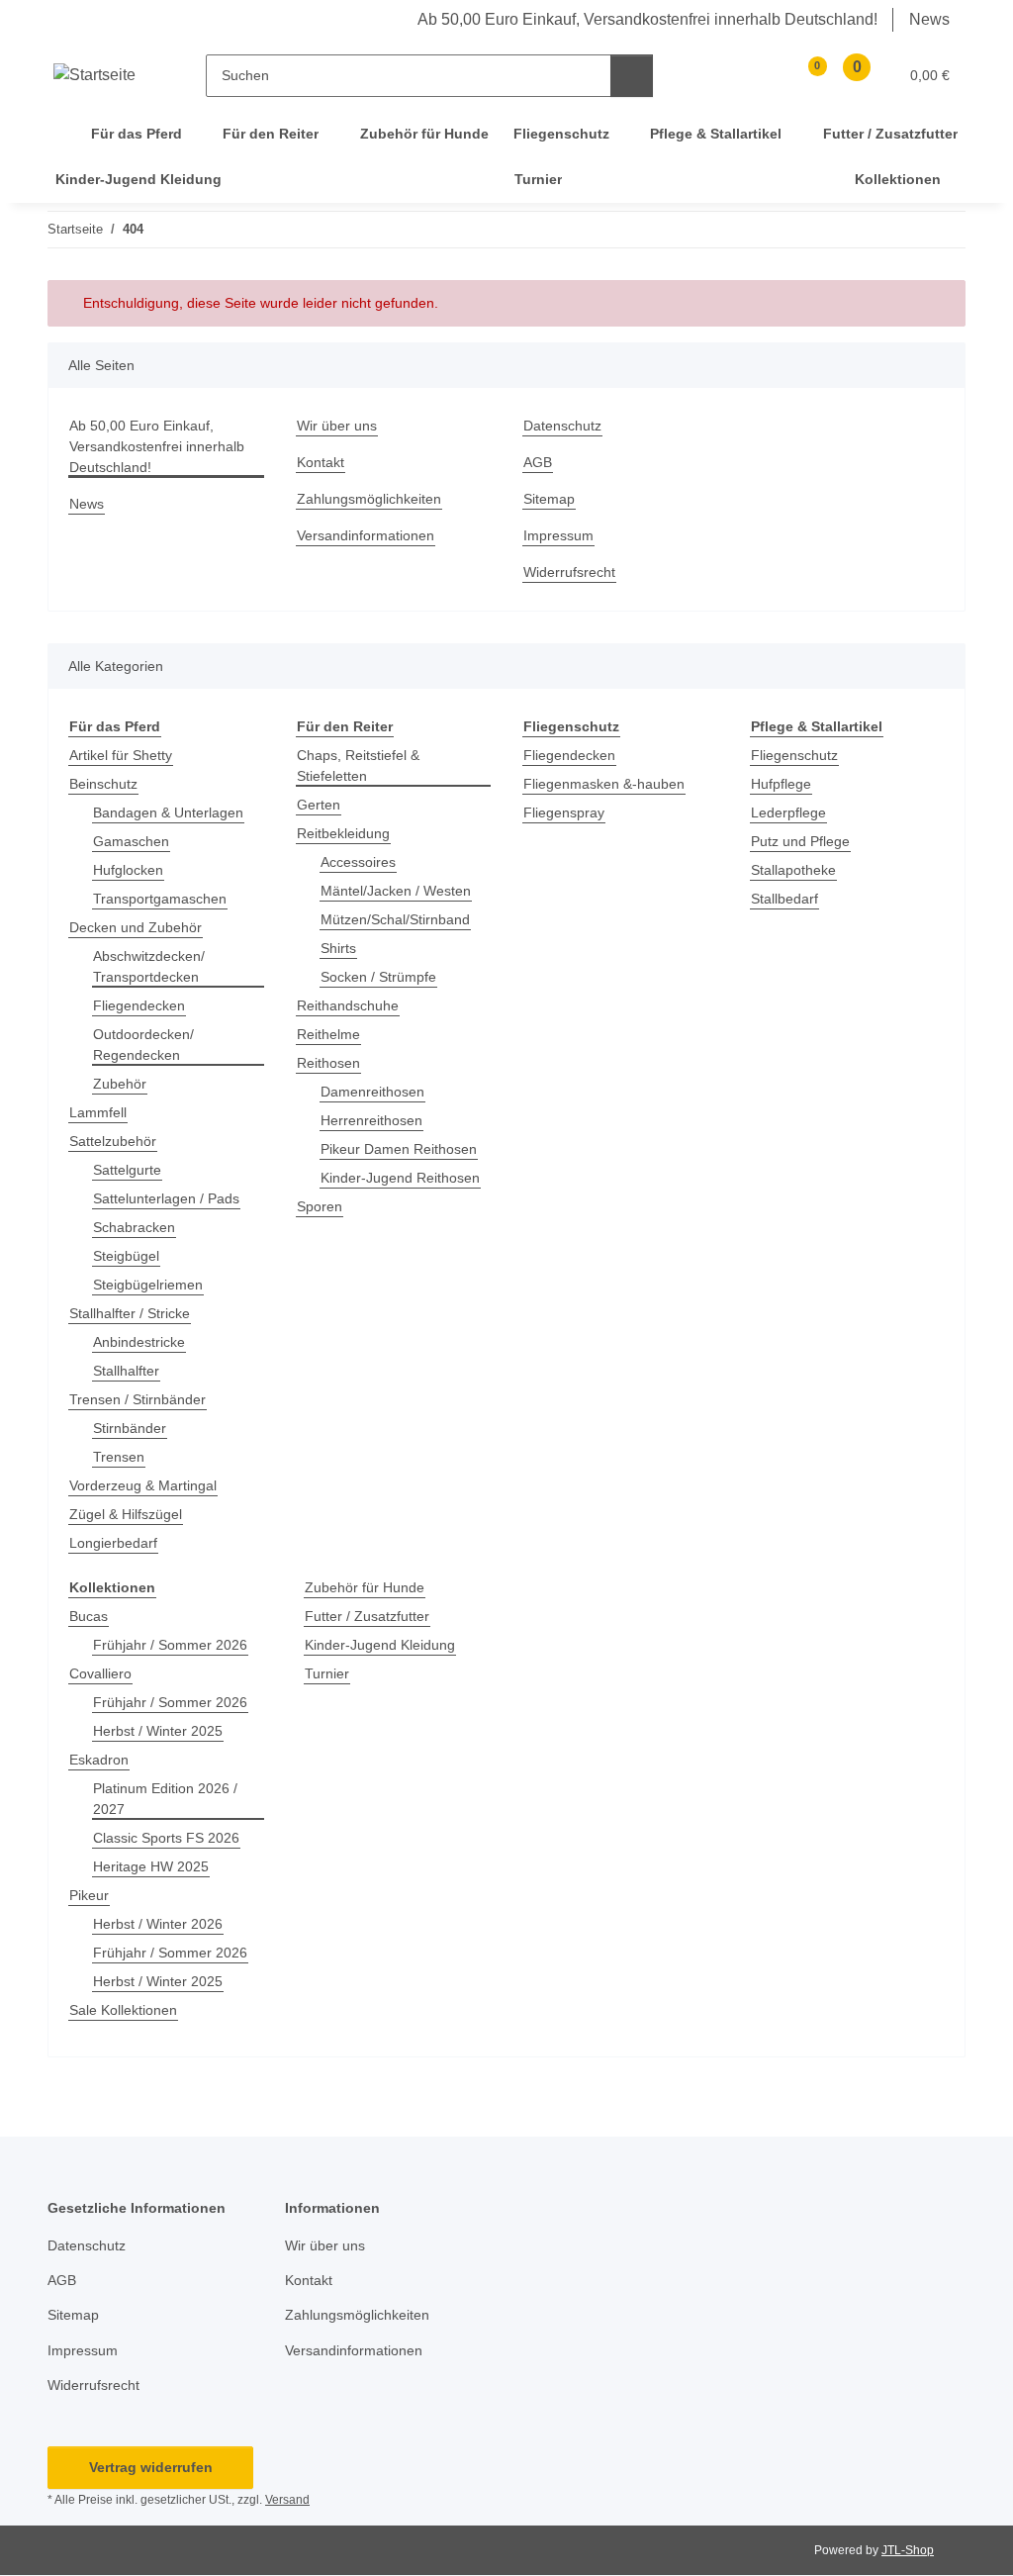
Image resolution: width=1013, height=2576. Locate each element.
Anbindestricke (139, 1342)
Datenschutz (562, 426)
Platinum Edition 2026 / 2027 (165, 1799)
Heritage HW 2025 (151, 1866)
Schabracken (134, 1227)
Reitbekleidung (343, 833)
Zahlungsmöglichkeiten (369, 499)
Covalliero (100, 1673)
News (929, 19)
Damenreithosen (372, 1092)
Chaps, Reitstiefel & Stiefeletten (358, 765)
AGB (538, 462)
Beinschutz (103, 784)
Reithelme (328, 1034)
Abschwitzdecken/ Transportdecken (149, 966)
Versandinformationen (366, 535)
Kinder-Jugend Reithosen (400, 1178)
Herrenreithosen (371, 1120)
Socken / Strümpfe (378, 977)
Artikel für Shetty (121, 755)
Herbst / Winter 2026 (158, 1924)
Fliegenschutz (794, 755)
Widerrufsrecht (569, 572)
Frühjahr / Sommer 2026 (170, 1645)
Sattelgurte (127, 1170)
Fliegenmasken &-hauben (604, 784)
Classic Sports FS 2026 (166, 1838)
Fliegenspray (564, 812)
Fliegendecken (139, 1005)
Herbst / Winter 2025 (158, 1731)
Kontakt (321, 462)
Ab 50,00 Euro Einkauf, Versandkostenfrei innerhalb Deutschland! (647, 19)
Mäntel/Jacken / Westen (396, 891)
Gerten (319, 805)
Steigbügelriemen (148, 1285)
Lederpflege (788, 812)
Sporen (320, 1206)
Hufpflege (781, 784)
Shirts (338, 948)
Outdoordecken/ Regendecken (143, 1045)
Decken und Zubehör (136, 927)
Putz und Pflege (800, 841)
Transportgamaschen (160, 899)
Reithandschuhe (348, 1005)
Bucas (89, 1616)
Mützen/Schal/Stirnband (395, 919)
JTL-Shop (908, 2550)
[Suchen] (632, 76)
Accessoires (358, 862)
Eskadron (99, 1760)
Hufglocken (128, 870)
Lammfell (98, 1112)
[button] (762, 76)
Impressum (558, 535)
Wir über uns (337, 426)
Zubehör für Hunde (365, 1587)
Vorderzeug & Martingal (143, 1485)
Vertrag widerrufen (151, 2467)
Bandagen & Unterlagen (168, 812)
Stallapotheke (793, 870)
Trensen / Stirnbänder (138, 1399)
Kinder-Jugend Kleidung (380, 1645)
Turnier (327, 1673)
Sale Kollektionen (123, 2010)
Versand (287, 2500)
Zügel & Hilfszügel (126, 1514)
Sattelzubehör (113, 1141)
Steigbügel (126, 1256)
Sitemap (549, 499)
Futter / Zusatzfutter (367, 1616)
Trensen (119, 1457)
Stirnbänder (130, 1428)
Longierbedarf (113, 1543)
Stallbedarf (784, 899)
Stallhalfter (126, 1371)
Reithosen (328, 1063)
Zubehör (120, 1084)
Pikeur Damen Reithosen (399, 1149)
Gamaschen (131, 841)
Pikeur (89, 1895)
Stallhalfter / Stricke (130, 1313)
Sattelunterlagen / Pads (166, 1198)
